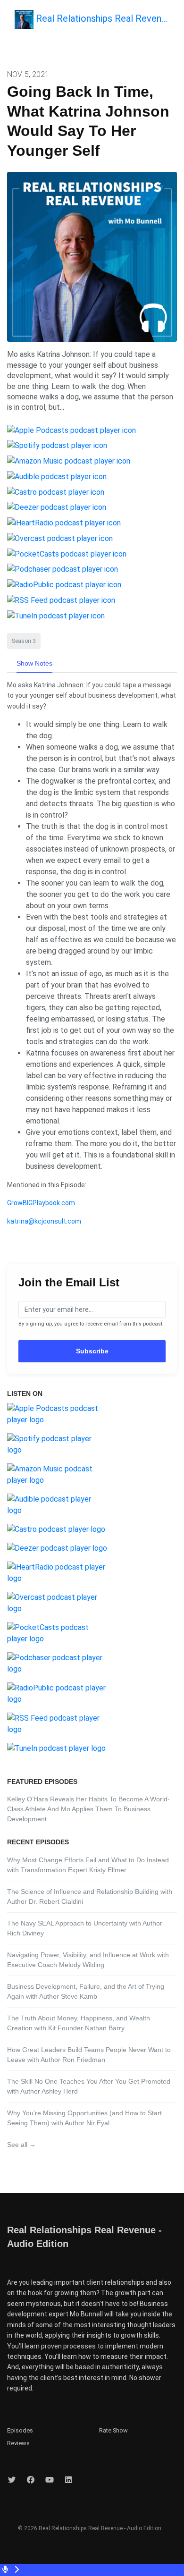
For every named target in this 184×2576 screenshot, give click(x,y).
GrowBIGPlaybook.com (41, 1203)
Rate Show (113, 2430)
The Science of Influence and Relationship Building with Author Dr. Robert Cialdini (90, 1896)
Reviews (18, 2443)
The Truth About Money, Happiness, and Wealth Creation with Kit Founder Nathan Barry (79, 2023)
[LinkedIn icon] (68, 2480)
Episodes (20, 2430)
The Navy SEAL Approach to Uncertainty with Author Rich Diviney (85, 1928)
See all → (21, 2145)
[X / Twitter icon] (12, 2480)
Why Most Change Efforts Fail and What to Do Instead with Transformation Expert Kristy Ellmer (88, 1865)
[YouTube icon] (50, 2480)
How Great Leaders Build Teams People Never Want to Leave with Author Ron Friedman (89, 2055)
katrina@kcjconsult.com (44, 1221)
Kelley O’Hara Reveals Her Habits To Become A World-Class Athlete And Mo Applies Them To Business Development (88, 1809)
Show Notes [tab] (34, 663)
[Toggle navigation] (175, 22)
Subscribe (92, 1351)
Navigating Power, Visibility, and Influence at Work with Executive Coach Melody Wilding (88, 1960)
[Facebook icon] (31, 2480)
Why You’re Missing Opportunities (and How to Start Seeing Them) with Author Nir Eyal (84, 2118)
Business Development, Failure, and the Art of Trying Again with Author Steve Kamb (86, 1991)
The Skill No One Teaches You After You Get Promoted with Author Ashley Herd (89, 2086)
